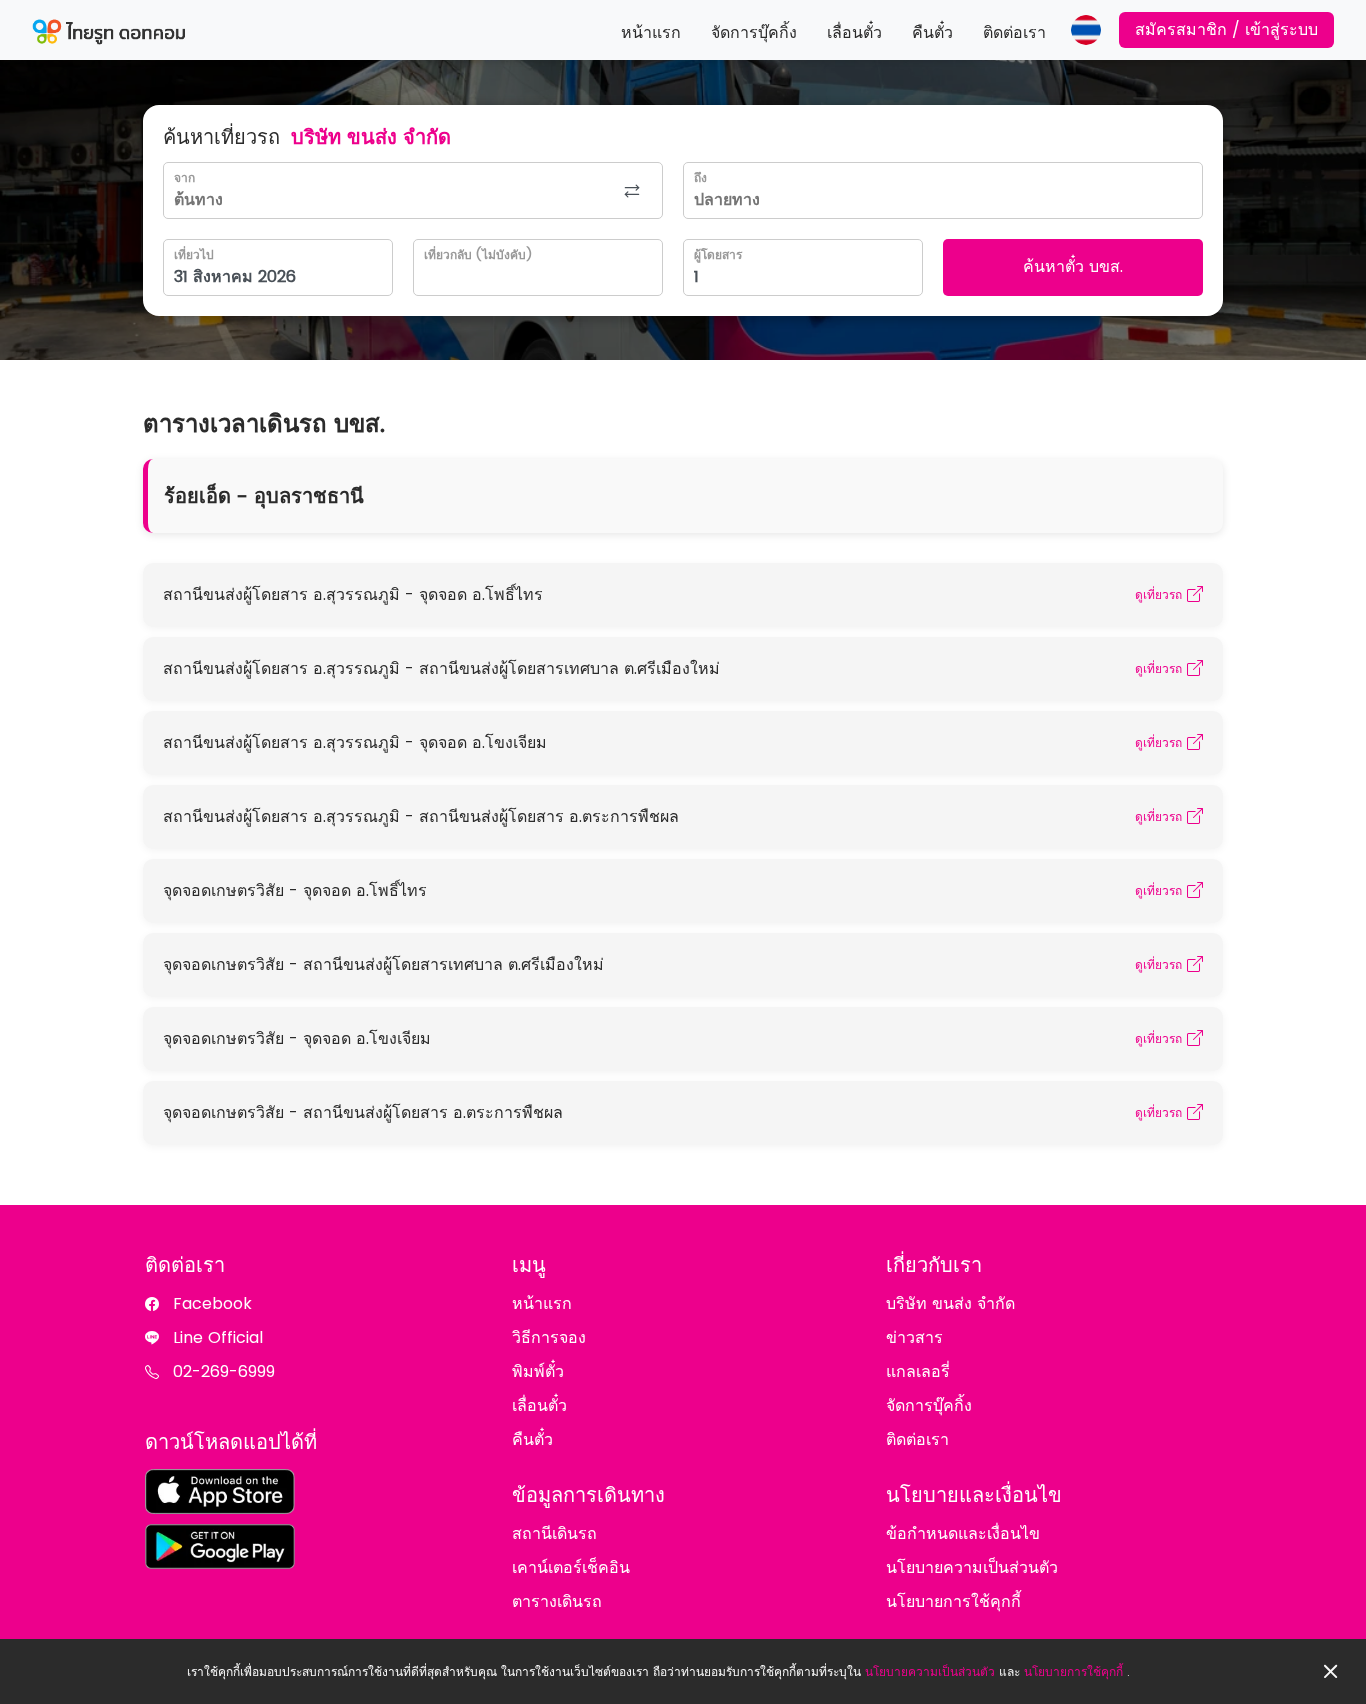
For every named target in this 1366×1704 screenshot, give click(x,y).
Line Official (218, 1337)
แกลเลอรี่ (918, 1371)
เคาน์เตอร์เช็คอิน (571, 1567)
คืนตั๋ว (932, 32)
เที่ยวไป (194, 254)
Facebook (212, 1303)
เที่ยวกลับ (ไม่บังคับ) (478, 254)
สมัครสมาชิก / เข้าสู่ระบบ (1226, 29)
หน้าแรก (651, 32)
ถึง (700, 177)
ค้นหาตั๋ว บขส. (1073, 266)
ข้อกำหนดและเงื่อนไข (963, 1533)
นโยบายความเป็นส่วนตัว (930, 1671)
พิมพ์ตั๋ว (538, 1371)
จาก (184, 177)
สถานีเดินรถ (554, 1533)
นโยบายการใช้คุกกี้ (1073, 1671)
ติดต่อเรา (1014, 32)
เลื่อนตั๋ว (854, 32)
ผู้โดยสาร (718, 254)
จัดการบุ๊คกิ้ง (754, 32)
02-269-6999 (224, 1371)
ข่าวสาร (914, 1337)
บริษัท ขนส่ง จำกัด (950, 1303)
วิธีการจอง (549, 1337)
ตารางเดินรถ (557, 1601)
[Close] (1331, 1671)
